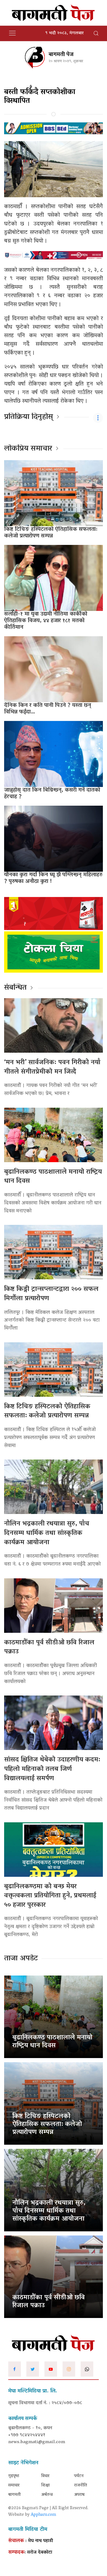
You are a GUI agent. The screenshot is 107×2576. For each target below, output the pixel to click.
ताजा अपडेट (21, 1959)
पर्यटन (79, 2476)
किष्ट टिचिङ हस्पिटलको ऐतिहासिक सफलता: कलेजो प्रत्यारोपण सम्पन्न (51, 533)
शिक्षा (45, 2486)
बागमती (14, 2495)
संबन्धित (15, 988)
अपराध (79, 2495)
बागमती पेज (61, 55)
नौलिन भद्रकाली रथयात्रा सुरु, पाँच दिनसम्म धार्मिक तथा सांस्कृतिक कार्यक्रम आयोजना (47, 1533)
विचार (45, 2476)
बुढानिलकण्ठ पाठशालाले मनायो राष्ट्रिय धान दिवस (53, 1177)
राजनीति (81, 2486)
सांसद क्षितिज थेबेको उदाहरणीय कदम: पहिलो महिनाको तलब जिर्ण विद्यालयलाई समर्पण (52, 1769)
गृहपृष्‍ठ (14, 2476)
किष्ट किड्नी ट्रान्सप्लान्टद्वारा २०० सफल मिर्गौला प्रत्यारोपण (51, 1294)
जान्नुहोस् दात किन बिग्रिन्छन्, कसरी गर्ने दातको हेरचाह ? (52, 794)
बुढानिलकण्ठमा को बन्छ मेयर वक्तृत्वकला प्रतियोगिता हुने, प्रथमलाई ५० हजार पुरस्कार (50, 1896)
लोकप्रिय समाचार (28, 449)
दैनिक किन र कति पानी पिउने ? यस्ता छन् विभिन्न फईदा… (48, 709)
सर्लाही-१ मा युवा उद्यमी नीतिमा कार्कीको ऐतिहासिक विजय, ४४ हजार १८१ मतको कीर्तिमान (46, 621)
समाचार (14, 2486)
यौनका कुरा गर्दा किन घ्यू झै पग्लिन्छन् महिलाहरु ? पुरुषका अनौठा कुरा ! (53, 878)
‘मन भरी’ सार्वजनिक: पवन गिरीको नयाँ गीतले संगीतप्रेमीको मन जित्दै (52, 1067)
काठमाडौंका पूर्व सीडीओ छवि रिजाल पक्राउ (49, 1648)
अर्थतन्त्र (47, 2495)
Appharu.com (43, 2515)
